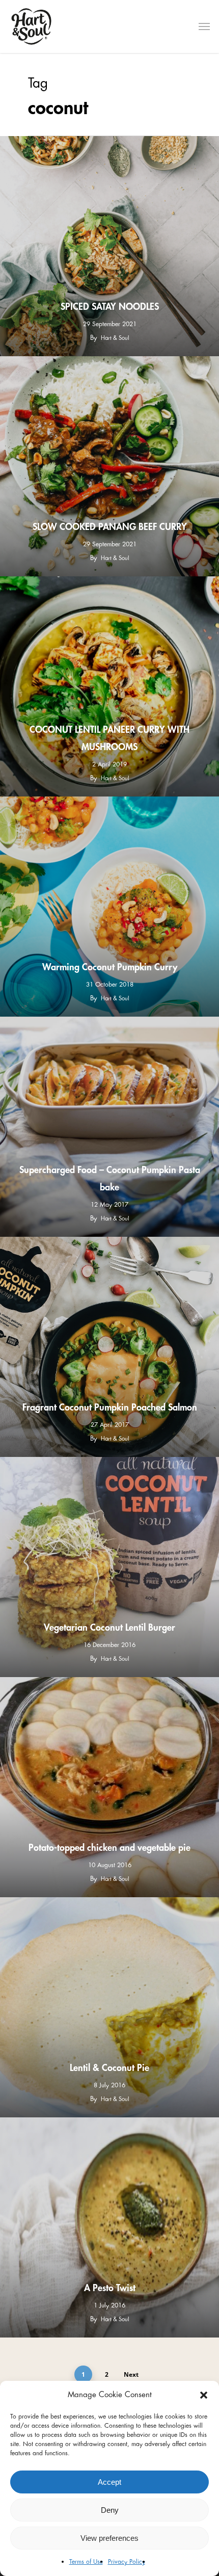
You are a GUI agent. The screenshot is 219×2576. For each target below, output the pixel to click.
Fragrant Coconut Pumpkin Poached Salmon (110, 1407)
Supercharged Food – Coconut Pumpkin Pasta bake (110, 1179)
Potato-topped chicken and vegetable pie (109, 1848)
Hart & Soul (115, 338)
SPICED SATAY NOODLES (110, 307)
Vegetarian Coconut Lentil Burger (109, 1628)
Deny (110, 2510)
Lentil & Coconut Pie (109, 2068)
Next (131, 2374)
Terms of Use (86, 2562)
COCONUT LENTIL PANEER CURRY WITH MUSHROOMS (109, 738)
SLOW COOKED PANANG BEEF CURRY (110, 527)
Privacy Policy (127, 2562)
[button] (204, 2395)
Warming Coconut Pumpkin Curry (110, 967)
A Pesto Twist (110, 2288)
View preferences (109, 2538)
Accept (109, 2482)
